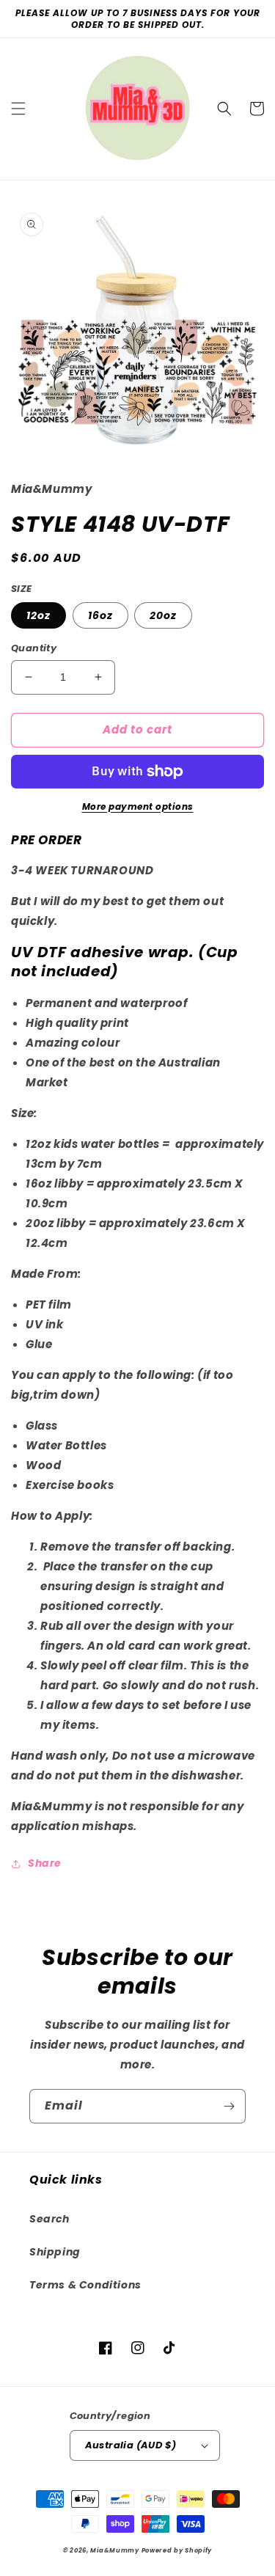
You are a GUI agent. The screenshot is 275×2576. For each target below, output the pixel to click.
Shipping (55, 2252)
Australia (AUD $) (131, 2445)
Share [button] (45, 1863)
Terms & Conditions (85, 2285)
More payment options (138, 806)
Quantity (34, 648)
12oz (38, 615)
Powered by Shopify (177, 2550)
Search (49, 2219)
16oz (100, 615)
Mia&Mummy (114, 2550)
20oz (163, 615)
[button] (18, 109)
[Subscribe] (229, 2106)
